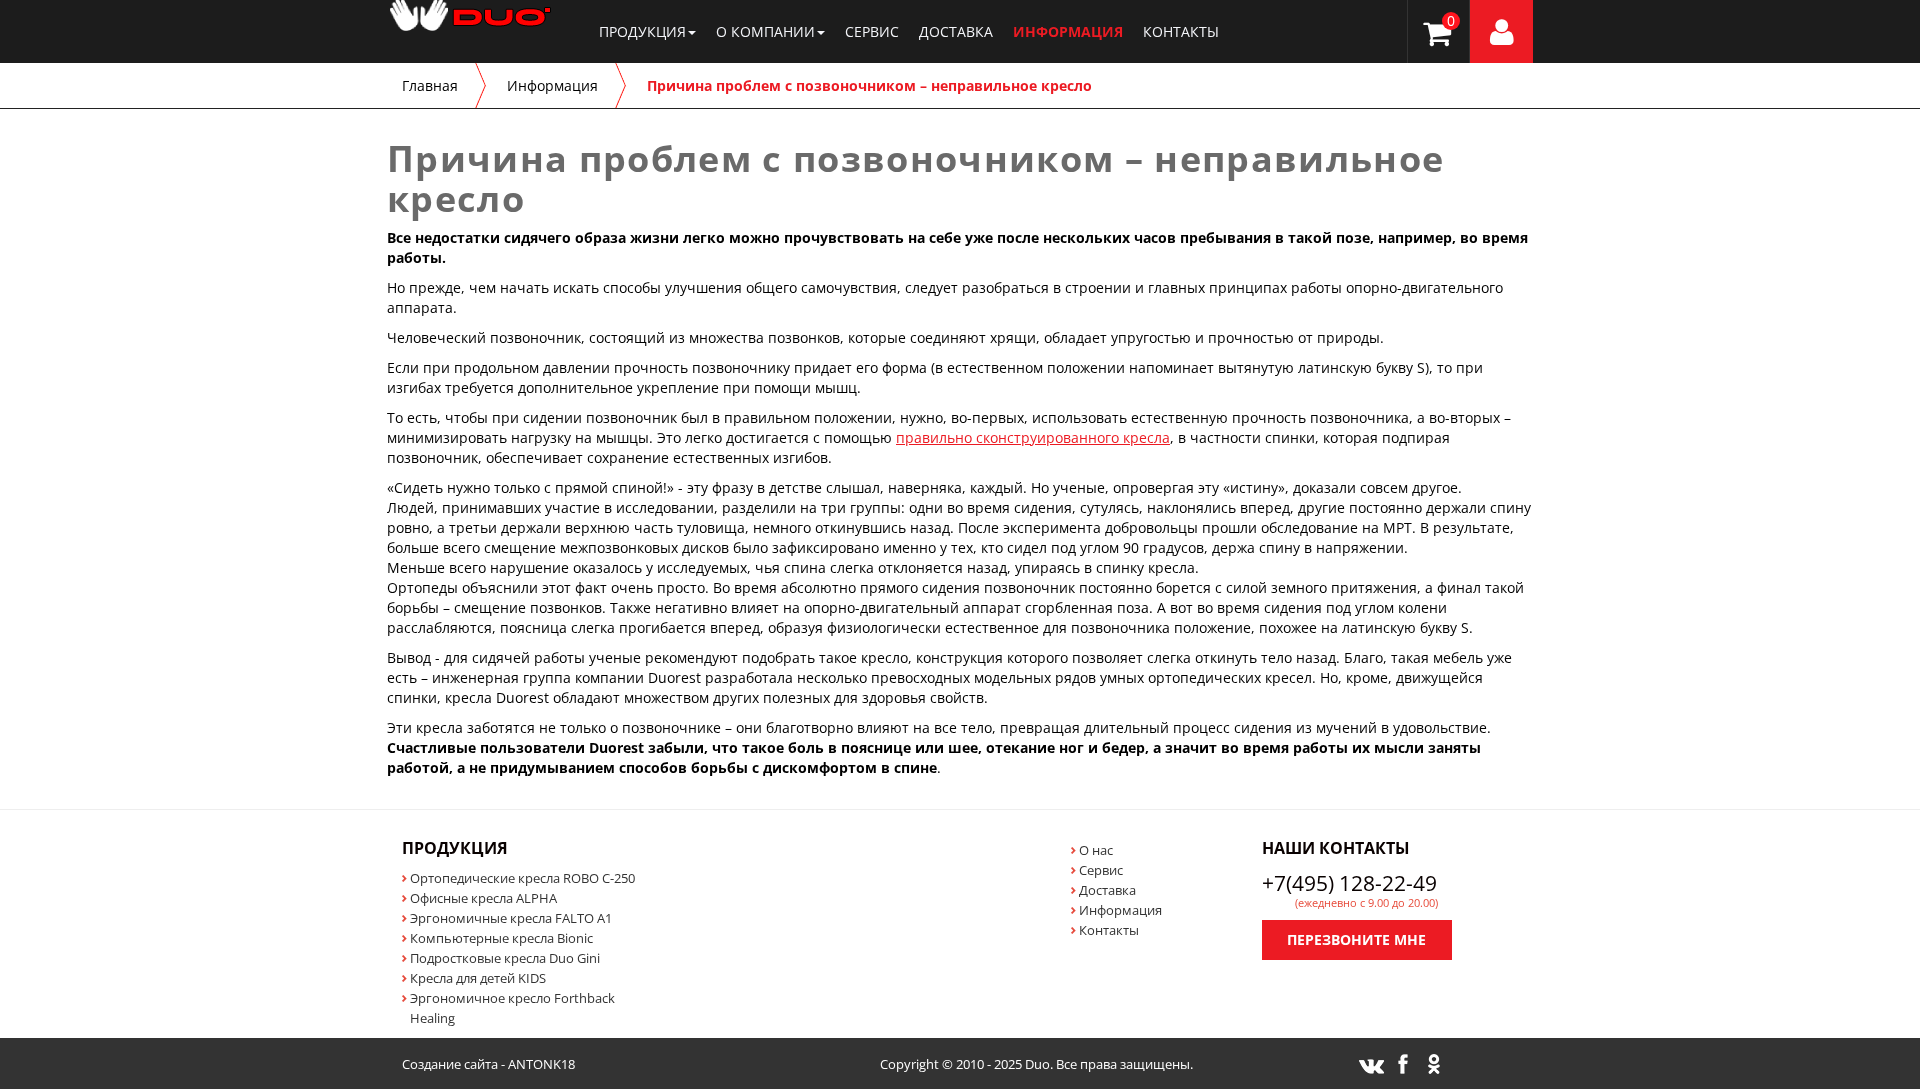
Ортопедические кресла (522, 878)
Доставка (956, 31)
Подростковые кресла (505, 958)
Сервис (872, 31)
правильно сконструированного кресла (1033, 437)
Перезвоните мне (1356, 939)
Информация (1068, 31)
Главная (430, 85)
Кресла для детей (478, 978)
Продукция (642, 31)
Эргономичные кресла (511, 918)
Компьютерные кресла (501, 938)
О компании (765, 31)
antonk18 (541, 1064)
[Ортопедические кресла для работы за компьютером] (387, 25)
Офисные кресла (483, 898)
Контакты (1181, 31)
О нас (1096, 850)
